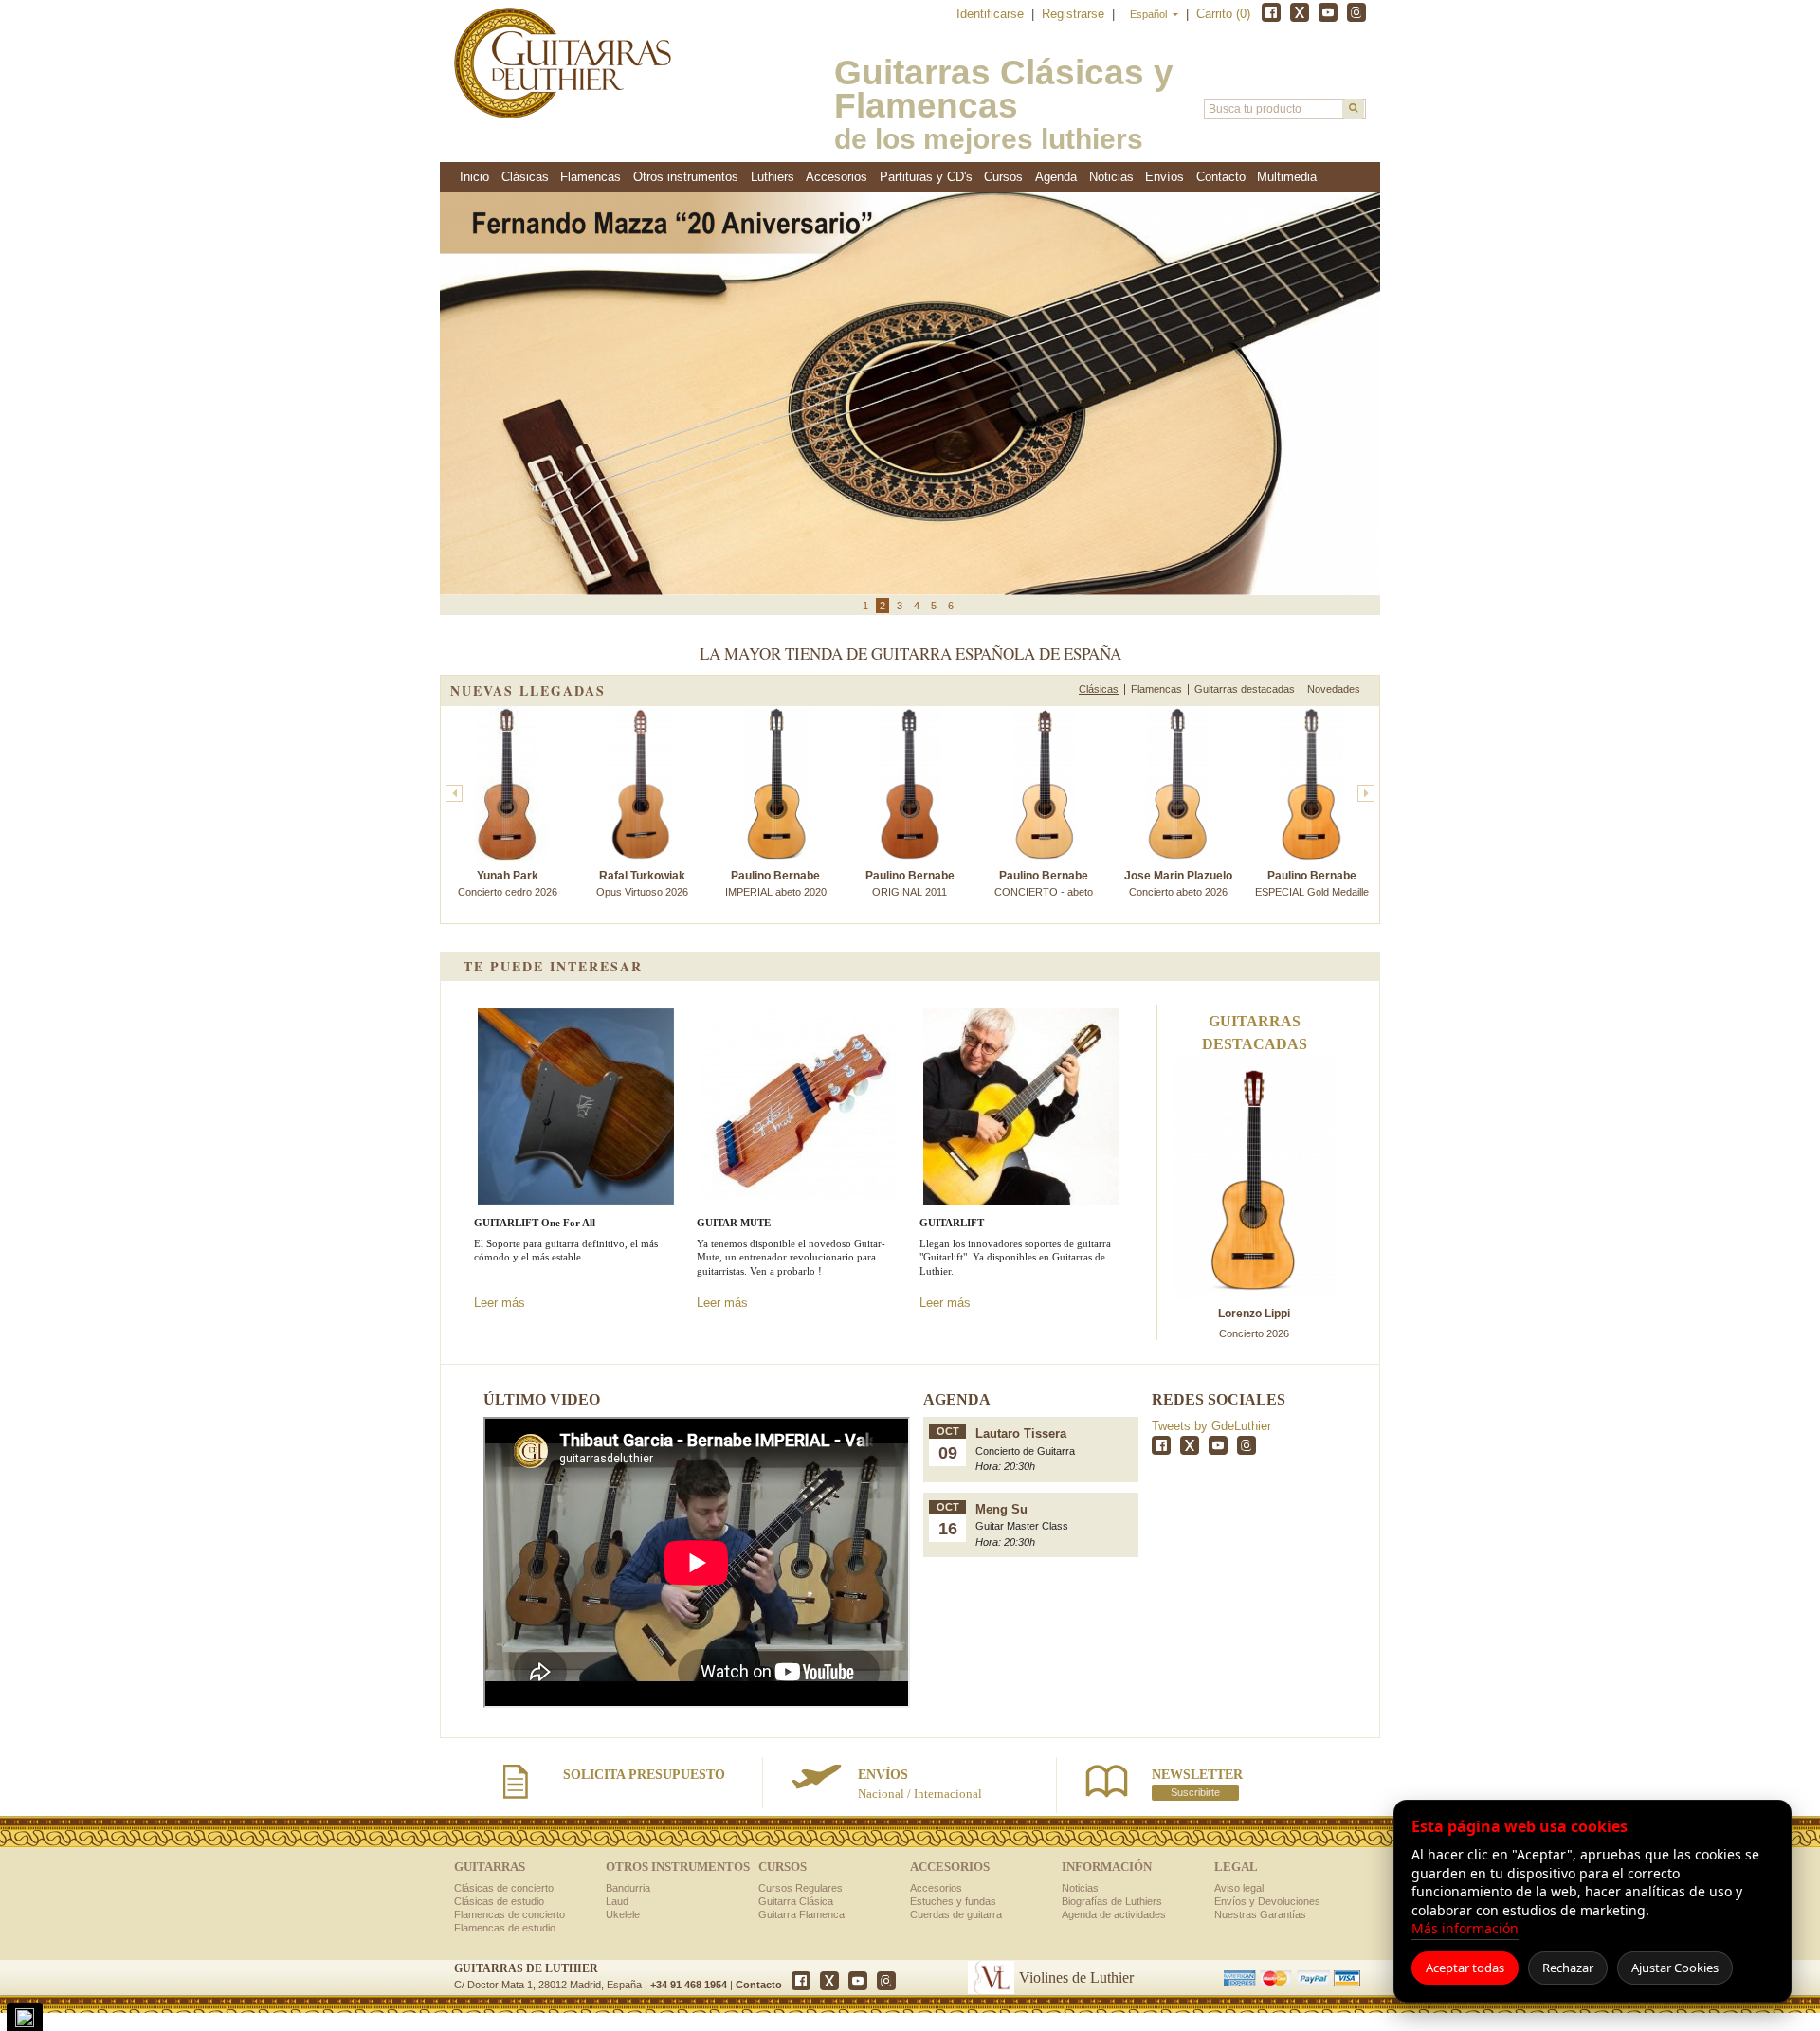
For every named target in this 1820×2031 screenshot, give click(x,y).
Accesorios (936, 1888)
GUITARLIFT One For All (535, 1223)
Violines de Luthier (1076, 1977)
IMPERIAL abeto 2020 (776, 883)
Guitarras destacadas (1245, 689)
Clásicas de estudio (499, 1901)
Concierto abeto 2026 (1178, 883)
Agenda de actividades (1114, 1914)
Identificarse (992, 14)
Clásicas (1099, 689)
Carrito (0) (1223, 14)
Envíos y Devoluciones (1267, 1901)
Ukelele (623, 1914)
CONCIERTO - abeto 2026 (1044, 891)
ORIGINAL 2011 (910, 883)
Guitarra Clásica (796, 1901)
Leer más (500, 1303)
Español (1150, 14)
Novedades (1334, 689)
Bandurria (628, 1888)
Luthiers (773, 177)
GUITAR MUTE (734, 1223)
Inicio (474, 177)
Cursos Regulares (801, 1888)
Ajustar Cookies (1675, 1968)
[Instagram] (1356, 12)
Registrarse (1075, 14)
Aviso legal (1239, 1888)
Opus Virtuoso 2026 (642, 883)
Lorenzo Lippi (1254, 1314)
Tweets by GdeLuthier (1211, 1426)
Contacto (759, 1985)
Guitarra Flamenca (801, 1914)
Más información (1465, 1928)
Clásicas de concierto (504, 1888)
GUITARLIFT (952, 1223)
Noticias (1111, 177)
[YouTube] (1328, 12)
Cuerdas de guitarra (956, 1914)
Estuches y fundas (953, 1901)
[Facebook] (1271, 12)
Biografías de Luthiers (1112, 1901)
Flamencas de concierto (510, 1914)
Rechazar (1568, 1968)
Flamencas (1156, 689)
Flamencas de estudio (505, 1928)
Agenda (1056, 177)
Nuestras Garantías (1260, 1914)
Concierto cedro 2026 (508, 883)
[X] (1300, 12)
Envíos (1165, 177)
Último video (542, 1399)
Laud (617, 1901)
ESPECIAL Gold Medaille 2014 (1312, 891)
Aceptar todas (1465, 1968)
